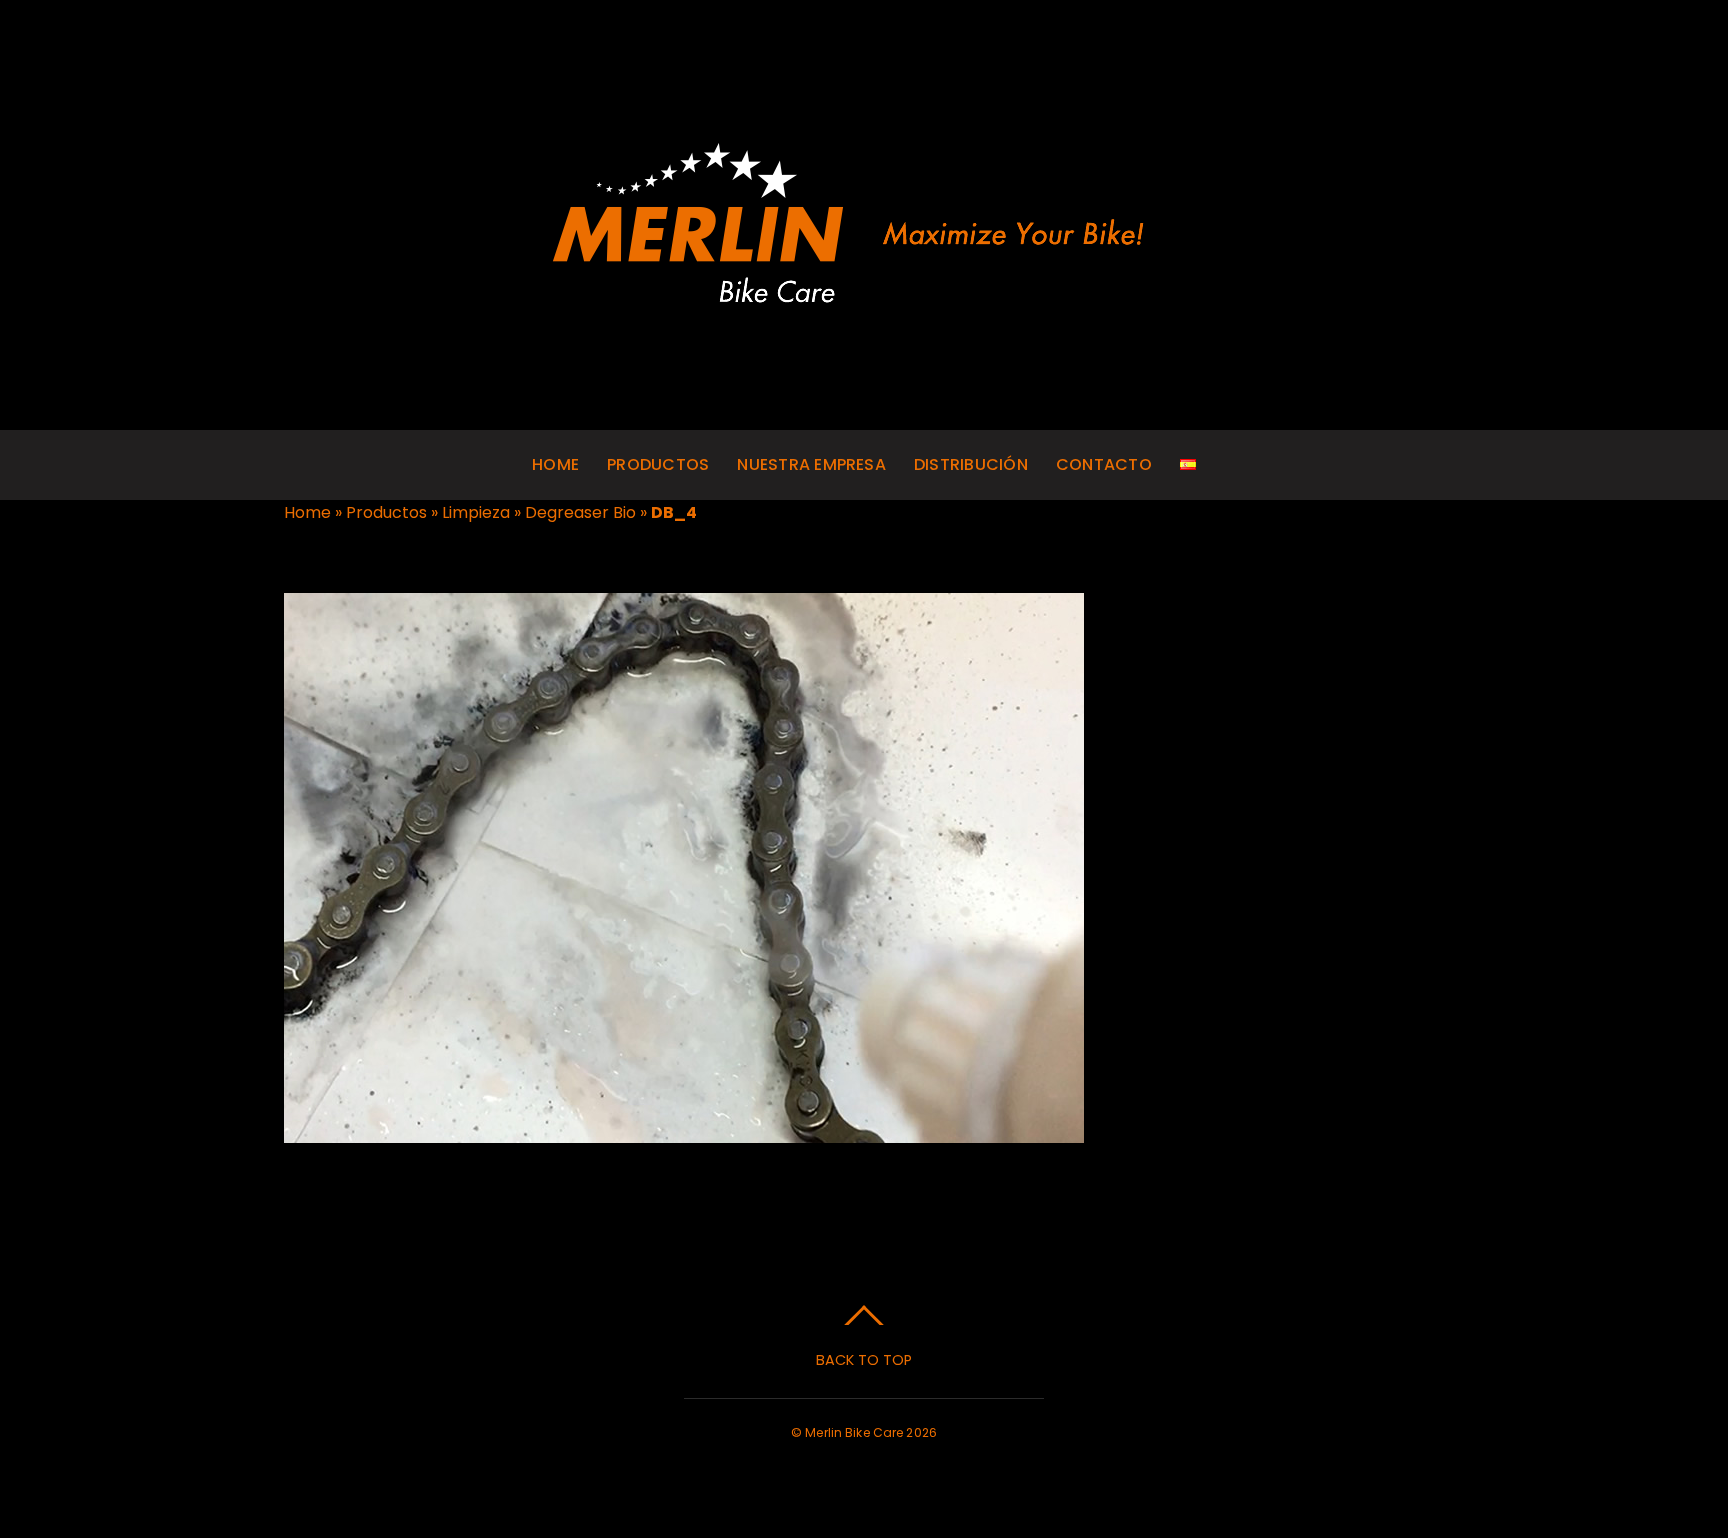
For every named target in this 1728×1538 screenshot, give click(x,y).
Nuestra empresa (811, 464)
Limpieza (476, 512)
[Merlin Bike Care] (864, 299)
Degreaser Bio (580, 512)
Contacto (1104, 464)
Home (555, 464)
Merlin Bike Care (854, 1432)
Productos (658, 464)
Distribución (971, 464)
